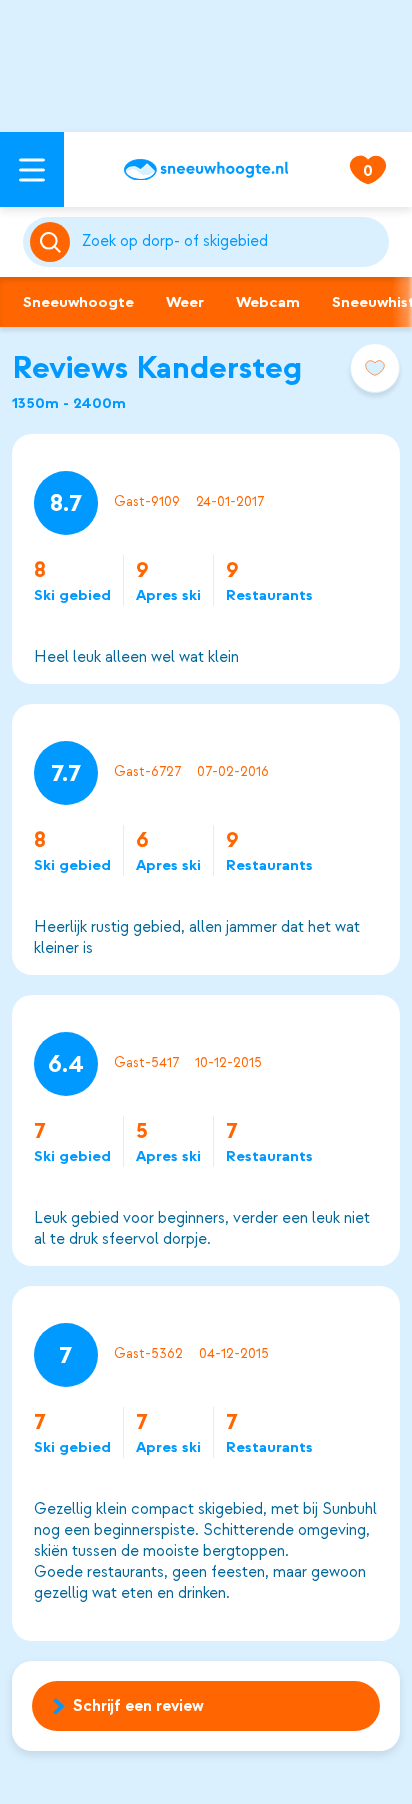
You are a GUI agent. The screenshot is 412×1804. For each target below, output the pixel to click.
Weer (185, 302)
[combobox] (232, 242)
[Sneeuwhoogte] (206, 170)
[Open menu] (32, 169)
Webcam (268, 302)
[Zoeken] (232, 242)
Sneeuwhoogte (78, 302)
